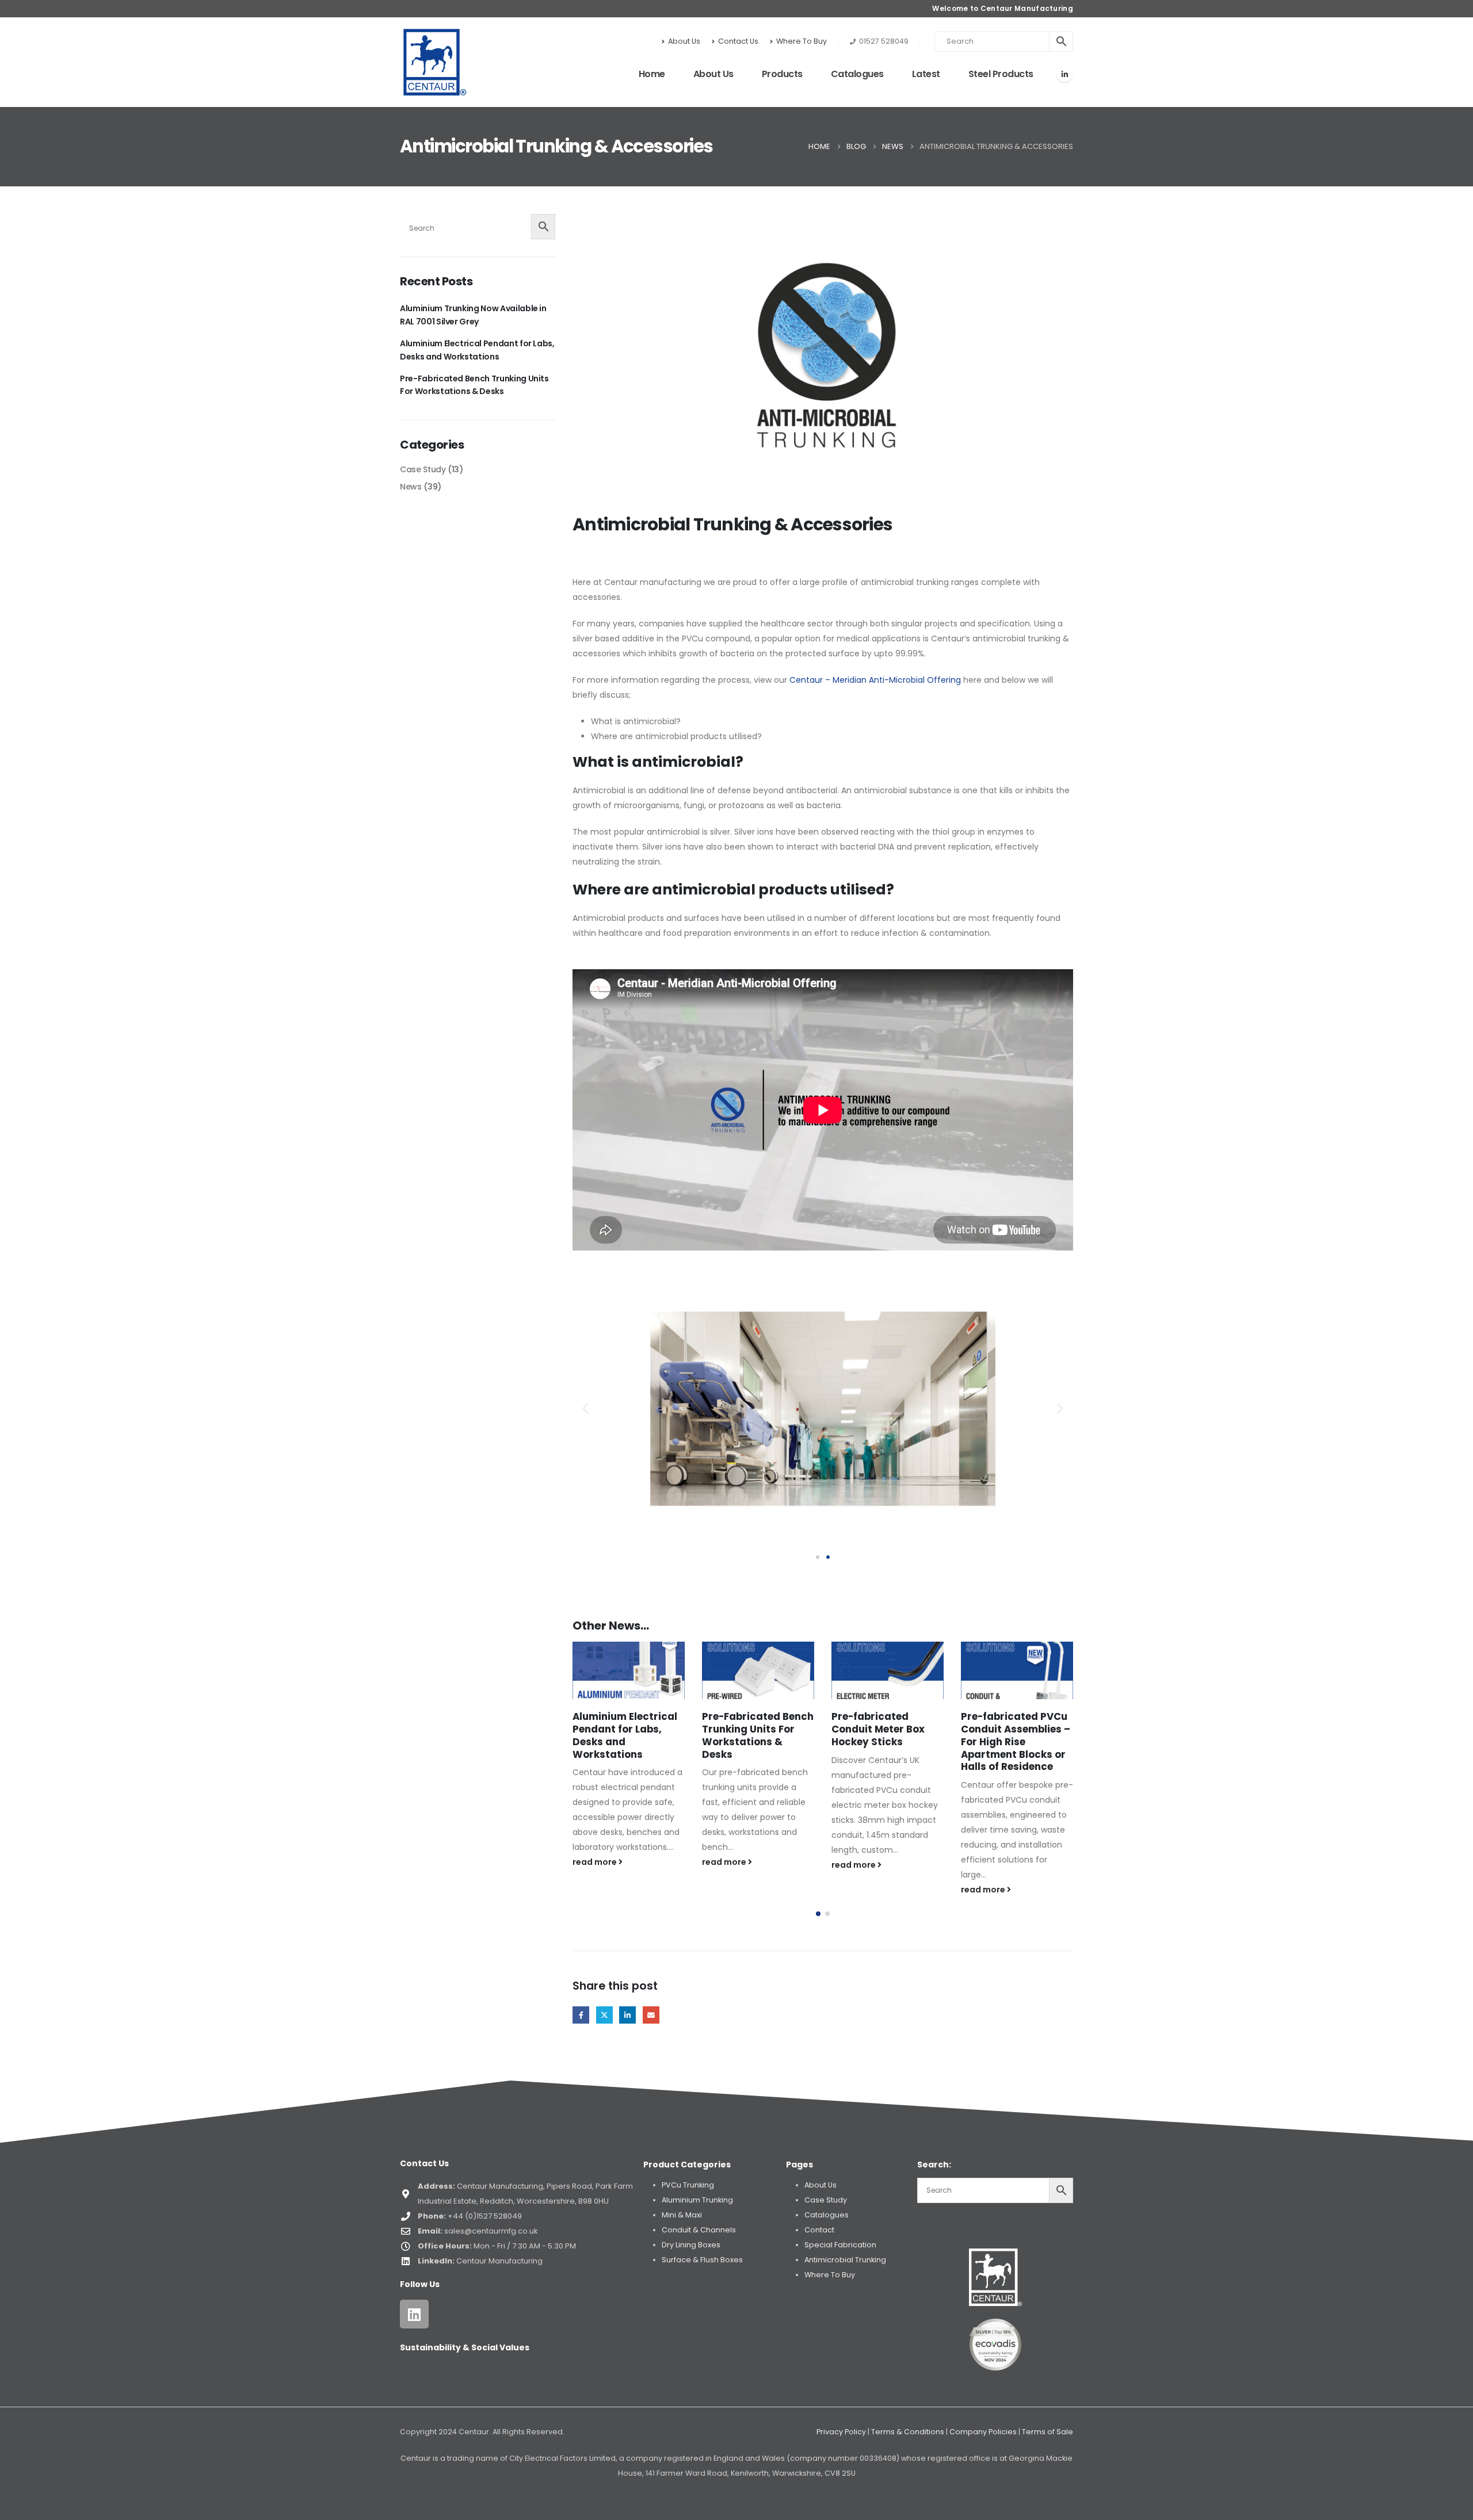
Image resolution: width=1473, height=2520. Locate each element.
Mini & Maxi (682, 2215)
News (411, 487)
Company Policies (983, 2432)
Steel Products (1001, 74)
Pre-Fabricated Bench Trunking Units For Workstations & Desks (628, 1735)
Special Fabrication (840, 2245)
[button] (585, 1408)
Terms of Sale (1047, 2432)
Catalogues (857, 74)
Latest (926, 74)
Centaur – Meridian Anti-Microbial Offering (875, 680)
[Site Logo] (435, 62)
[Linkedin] (414, 2314)
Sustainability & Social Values (465, 2347)
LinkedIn (627, 2015)
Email (651, 2015)
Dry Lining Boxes (691, 2245)
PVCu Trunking (688, 2185)
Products (782, 74)
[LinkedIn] (1064, 74)
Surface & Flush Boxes (702, 2260)
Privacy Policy (841, 2432)
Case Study (423, 469)
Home (652, 74)
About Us (684, 41)
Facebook (581, 2015)
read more (596, 1862)
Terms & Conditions (908, 2432)
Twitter (604, 2015)
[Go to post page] (629, 1670)
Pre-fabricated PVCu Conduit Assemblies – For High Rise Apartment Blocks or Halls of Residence (886, 1741)
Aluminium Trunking (697, 2200)
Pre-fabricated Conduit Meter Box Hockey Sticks (749, 1729)
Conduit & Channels (699, 2230)
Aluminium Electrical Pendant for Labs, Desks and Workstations (477, 350)
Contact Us (738, 41)
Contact (819, 2230)
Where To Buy (802, 41)
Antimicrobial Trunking (845, 2260)
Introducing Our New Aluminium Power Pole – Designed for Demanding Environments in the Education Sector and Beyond (1017, 1754)
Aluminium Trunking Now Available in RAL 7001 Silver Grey (473, 315)
